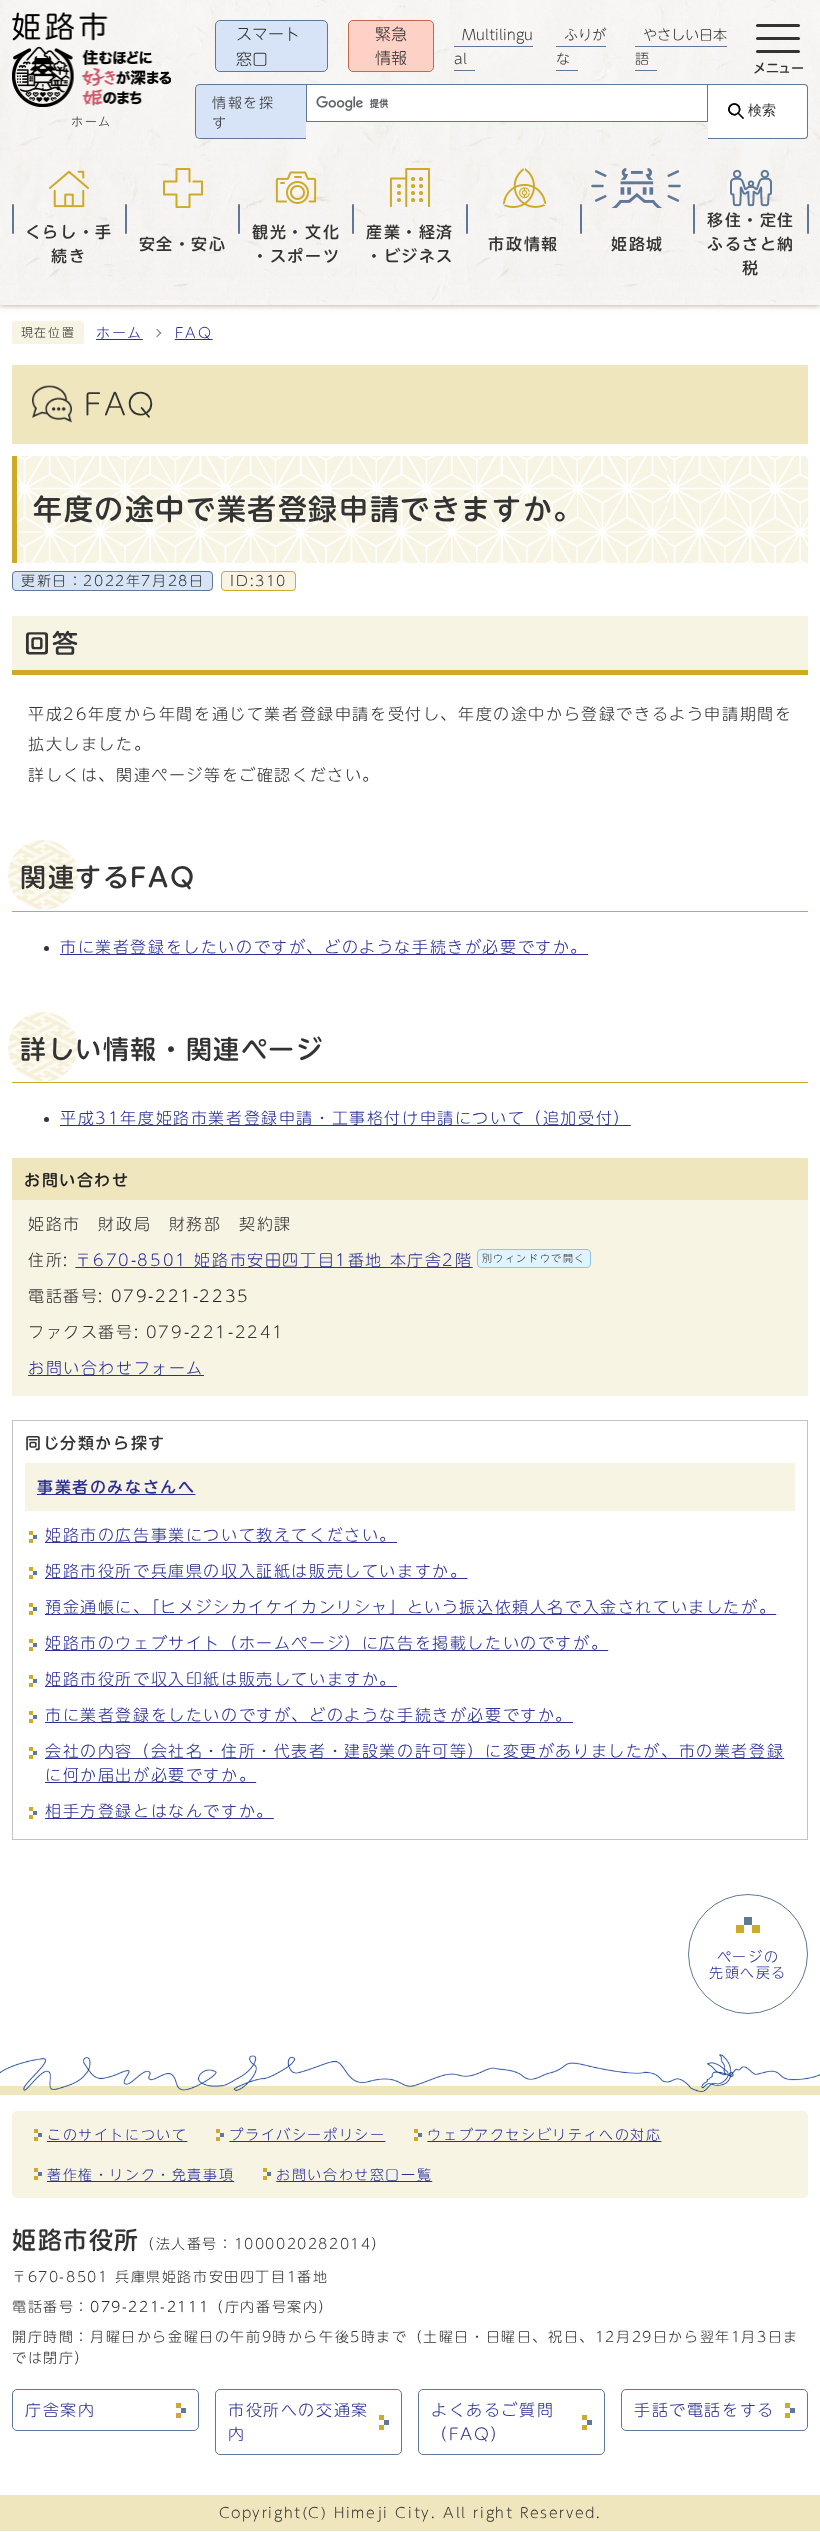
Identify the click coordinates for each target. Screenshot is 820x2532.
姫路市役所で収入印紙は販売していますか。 (221, 1679)
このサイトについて (117, 2134)
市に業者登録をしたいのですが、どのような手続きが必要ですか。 (324, 947)
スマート (268, 46)
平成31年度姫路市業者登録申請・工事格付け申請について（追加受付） (345, 1118)
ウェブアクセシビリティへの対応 (544, 2134)
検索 (762, 110)
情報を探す (243, 113)
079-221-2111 (149, 2306)
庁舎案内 (60, 2410)
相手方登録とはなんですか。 (159, 1811)
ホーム (119, 333)
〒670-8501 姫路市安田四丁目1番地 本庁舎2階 (330, 1260)
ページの (748, 1965)
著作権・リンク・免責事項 (140, 2174)
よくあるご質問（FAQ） (492, 2422)
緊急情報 (391, 46)
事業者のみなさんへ (116, 1487)
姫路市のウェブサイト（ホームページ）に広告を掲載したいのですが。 (326, 1643)
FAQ (194, 333)
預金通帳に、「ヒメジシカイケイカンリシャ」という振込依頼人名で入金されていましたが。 (410, 1607)
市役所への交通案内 (298, 2422)
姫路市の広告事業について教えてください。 (221, 1535)
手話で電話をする (704, 2410)
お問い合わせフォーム (116, 1368)
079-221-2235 (180, 1296)
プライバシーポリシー (307, 2134)
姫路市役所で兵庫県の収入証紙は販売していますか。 (256, 1571)
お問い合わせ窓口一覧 (354, 2174)
